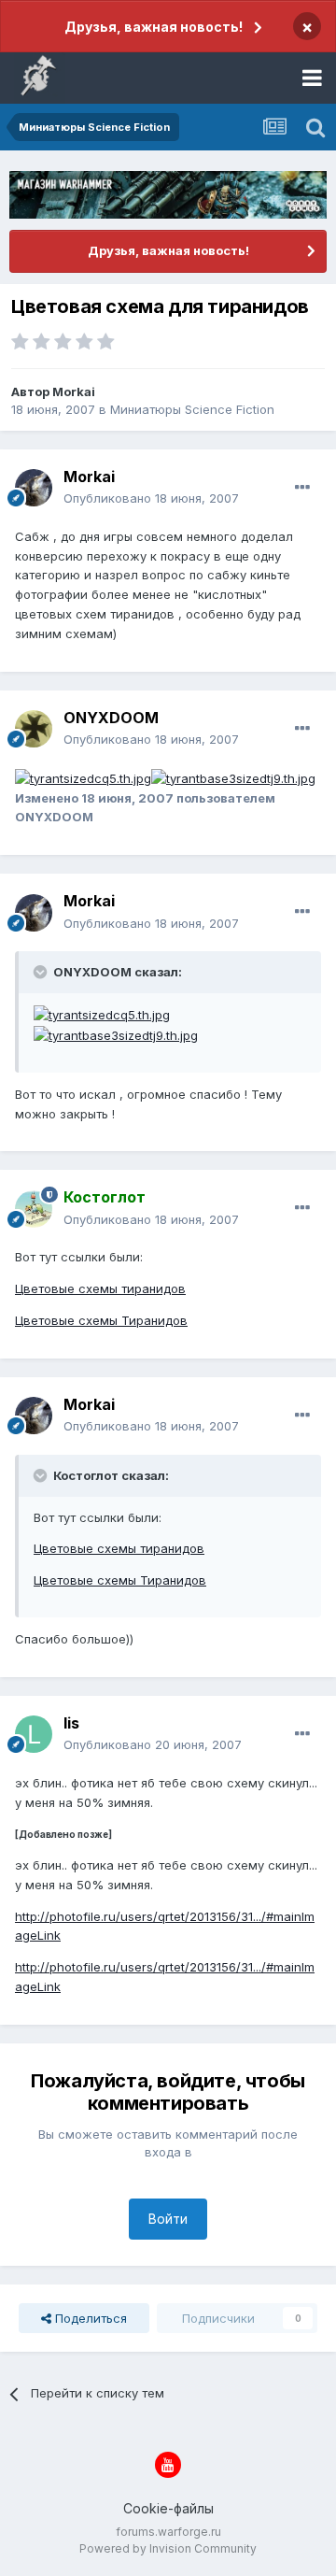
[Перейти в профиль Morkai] (34, 488)
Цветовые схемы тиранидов (100, 1288)
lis (71, 1723)
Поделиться (89, 2318)
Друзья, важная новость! (154, 27)
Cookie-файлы (168, 2508)
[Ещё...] (302, 488)
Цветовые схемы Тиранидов (101, 1320)
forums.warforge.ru (168, 2532)
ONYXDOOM (111, 718)
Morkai (74, 391)
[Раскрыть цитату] (42, 972)
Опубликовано (151, 498)
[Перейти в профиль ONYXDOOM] (34, 729)
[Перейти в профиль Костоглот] (34, 1209)
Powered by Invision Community (168, 2548)
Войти (168, 2219)
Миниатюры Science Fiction (192, 409)
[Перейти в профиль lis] (34, 1734)
